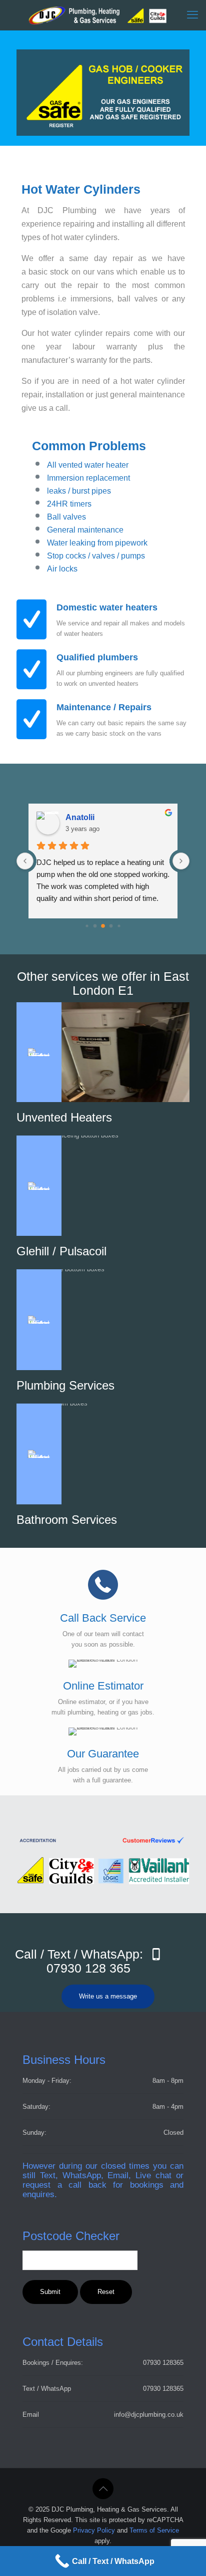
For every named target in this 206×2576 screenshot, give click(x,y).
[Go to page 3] (111, 926)
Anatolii (80, 817)
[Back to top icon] (103, 2489)
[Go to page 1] (95, 926)
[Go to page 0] (87, 926)
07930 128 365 (88, 1968)
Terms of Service (154, 2530)
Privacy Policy (94, 2530)
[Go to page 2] (103, 926)
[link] (103, 1841)
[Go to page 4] (119, 926)
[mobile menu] (192, 15)
